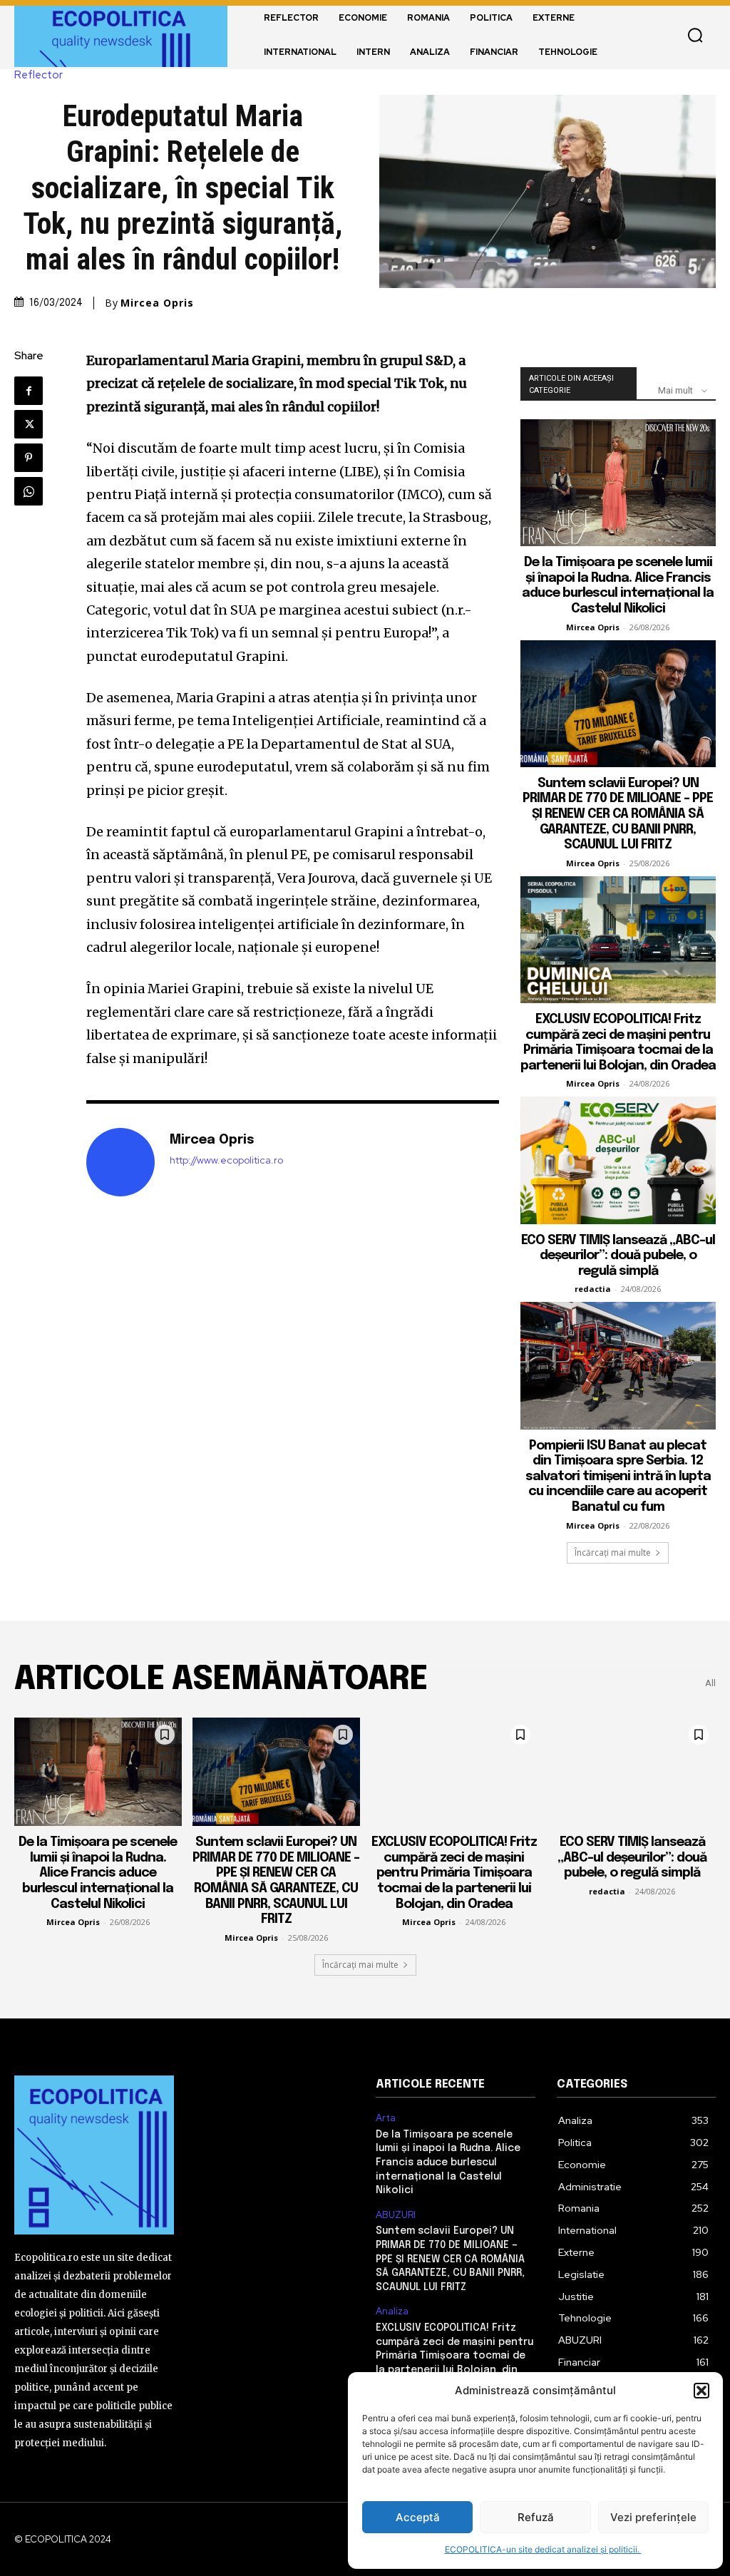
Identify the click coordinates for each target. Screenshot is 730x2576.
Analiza (392, 2311)
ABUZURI (396, 2215)
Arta (386, 2118)
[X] (29, 424)
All (710, 1683)
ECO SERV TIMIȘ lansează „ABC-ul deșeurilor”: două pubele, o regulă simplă (618, 1256)
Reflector (38, 75)
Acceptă (418, 2517)
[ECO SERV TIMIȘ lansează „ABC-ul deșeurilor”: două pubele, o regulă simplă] (618, 1160)
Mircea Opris (157, 303)
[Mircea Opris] (120, 1162)
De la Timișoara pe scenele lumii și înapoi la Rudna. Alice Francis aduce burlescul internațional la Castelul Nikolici (98, 1873)
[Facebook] (29, 391)
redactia (593, 1289)
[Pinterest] (29, 458)
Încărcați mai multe (613, 1553)
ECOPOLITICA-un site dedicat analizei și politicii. (543, 2549)
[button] (701, 2391)
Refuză (536, 2517)
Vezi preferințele (653, 2517)
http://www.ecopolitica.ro (226, 1160)
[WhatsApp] (29, 491)
